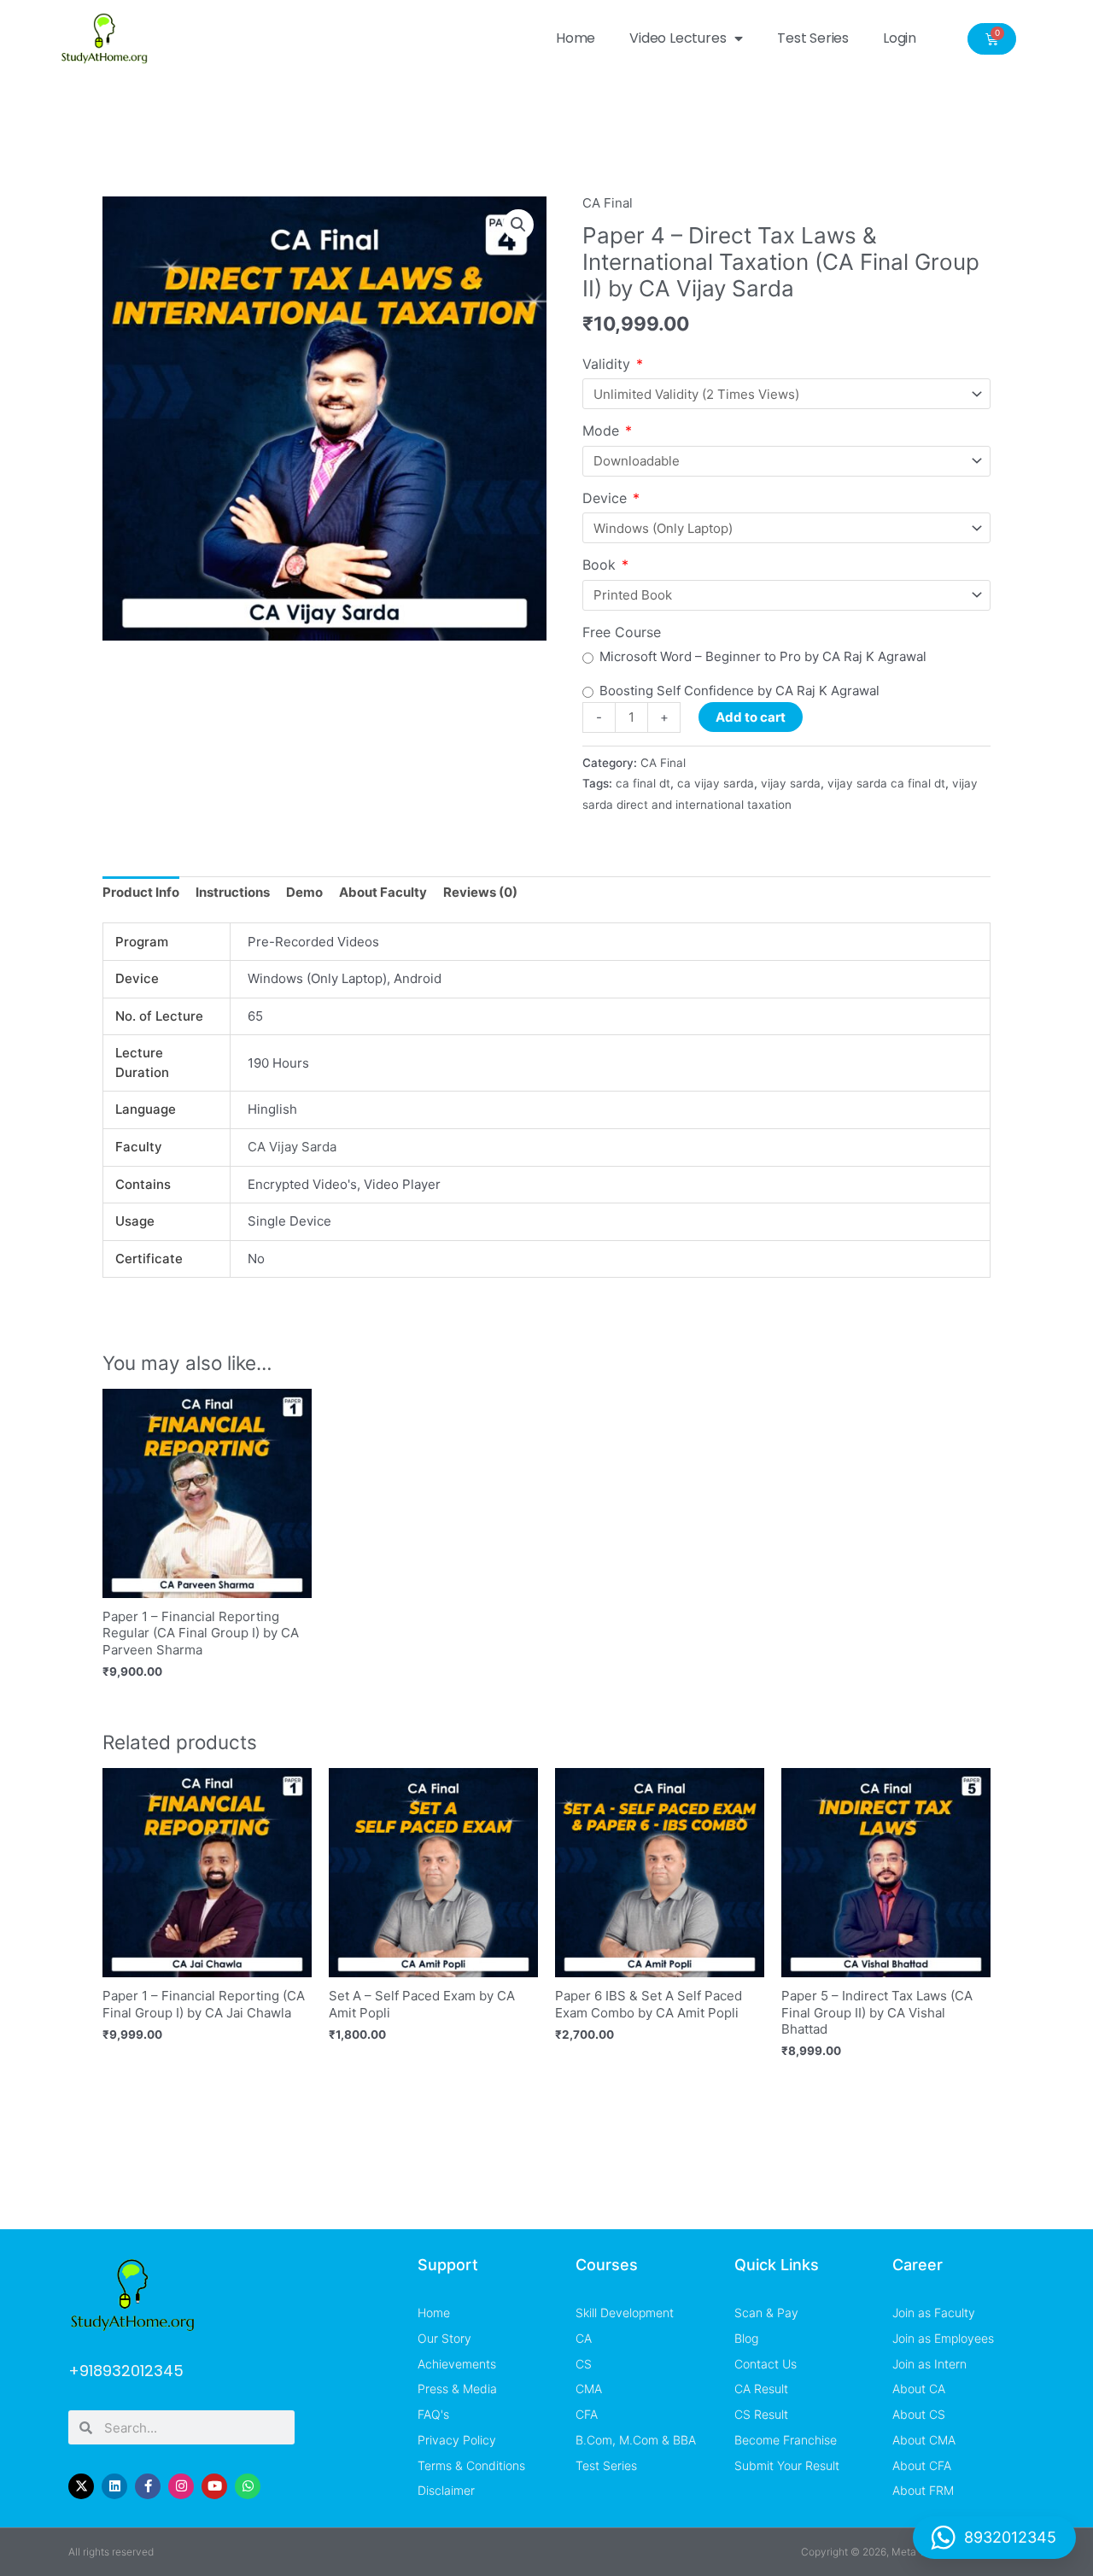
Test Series (813, 38)
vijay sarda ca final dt (886, 783)
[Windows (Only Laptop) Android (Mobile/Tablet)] (786, 528)
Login (900, 38)
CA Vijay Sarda (292, 1147)
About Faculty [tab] (383, 892)
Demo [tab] (304, 892)
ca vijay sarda (716, 783)
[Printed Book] (786, 595)
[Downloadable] (786, 461)
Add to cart (751, 717)
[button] (518, 225)
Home (576, 38)
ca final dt (643, 783)
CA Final (608, 203)
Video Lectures (678, 38)
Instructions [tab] (233, 892)
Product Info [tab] (141, 892)
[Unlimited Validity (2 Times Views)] (786, 394)
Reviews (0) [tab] (480, 892)
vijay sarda (791, 783)
